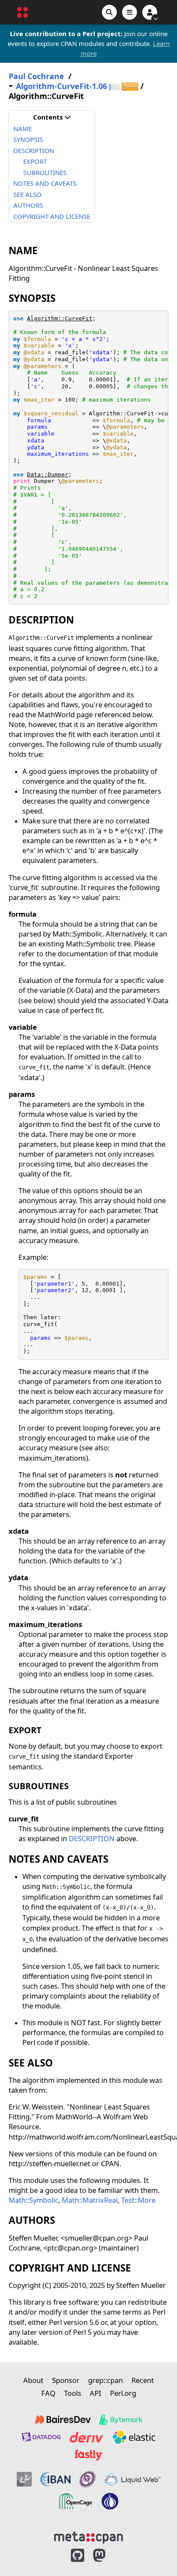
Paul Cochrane (36, 76)
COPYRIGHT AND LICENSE (52, 216)
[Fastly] (88, 2455)
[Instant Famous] (88, 2479)
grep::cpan (105, 2380)
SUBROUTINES (45, 172)
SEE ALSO (27, 194)
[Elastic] (134, 2437)
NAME (23, 129)
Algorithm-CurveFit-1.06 (61, 86)
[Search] (109, 12)
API (96, 2393)
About (33, 2380)
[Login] (150, 12)
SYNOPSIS (28, 139)
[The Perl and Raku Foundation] (110, 2501)
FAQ (48, 2393)
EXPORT (35, 161)
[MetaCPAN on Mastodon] (108, 2556)
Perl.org (123, 2393)
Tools (73, 2393)
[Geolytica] (24, 2479)
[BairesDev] (63, 2419)
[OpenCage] (76, 2501)
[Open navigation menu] (130, 12)
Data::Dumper (48, 474)
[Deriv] (86, 2437)
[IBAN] (55, 2479)
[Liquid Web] (133, 2479)
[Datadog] (41, 2437)
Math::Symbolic (34, 2200)
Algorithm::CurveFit (60, 318)
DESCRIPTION (34, 150)
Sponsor (66, 2380)
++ (130, 87)
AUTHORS (28, 205)
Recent (143, 2380)
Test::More (138, 2200)
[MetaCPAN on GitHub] (78, 2556)
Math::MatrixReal (90, 2200)
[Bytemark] (121, 2419)
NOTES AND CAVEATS (45, 183)
